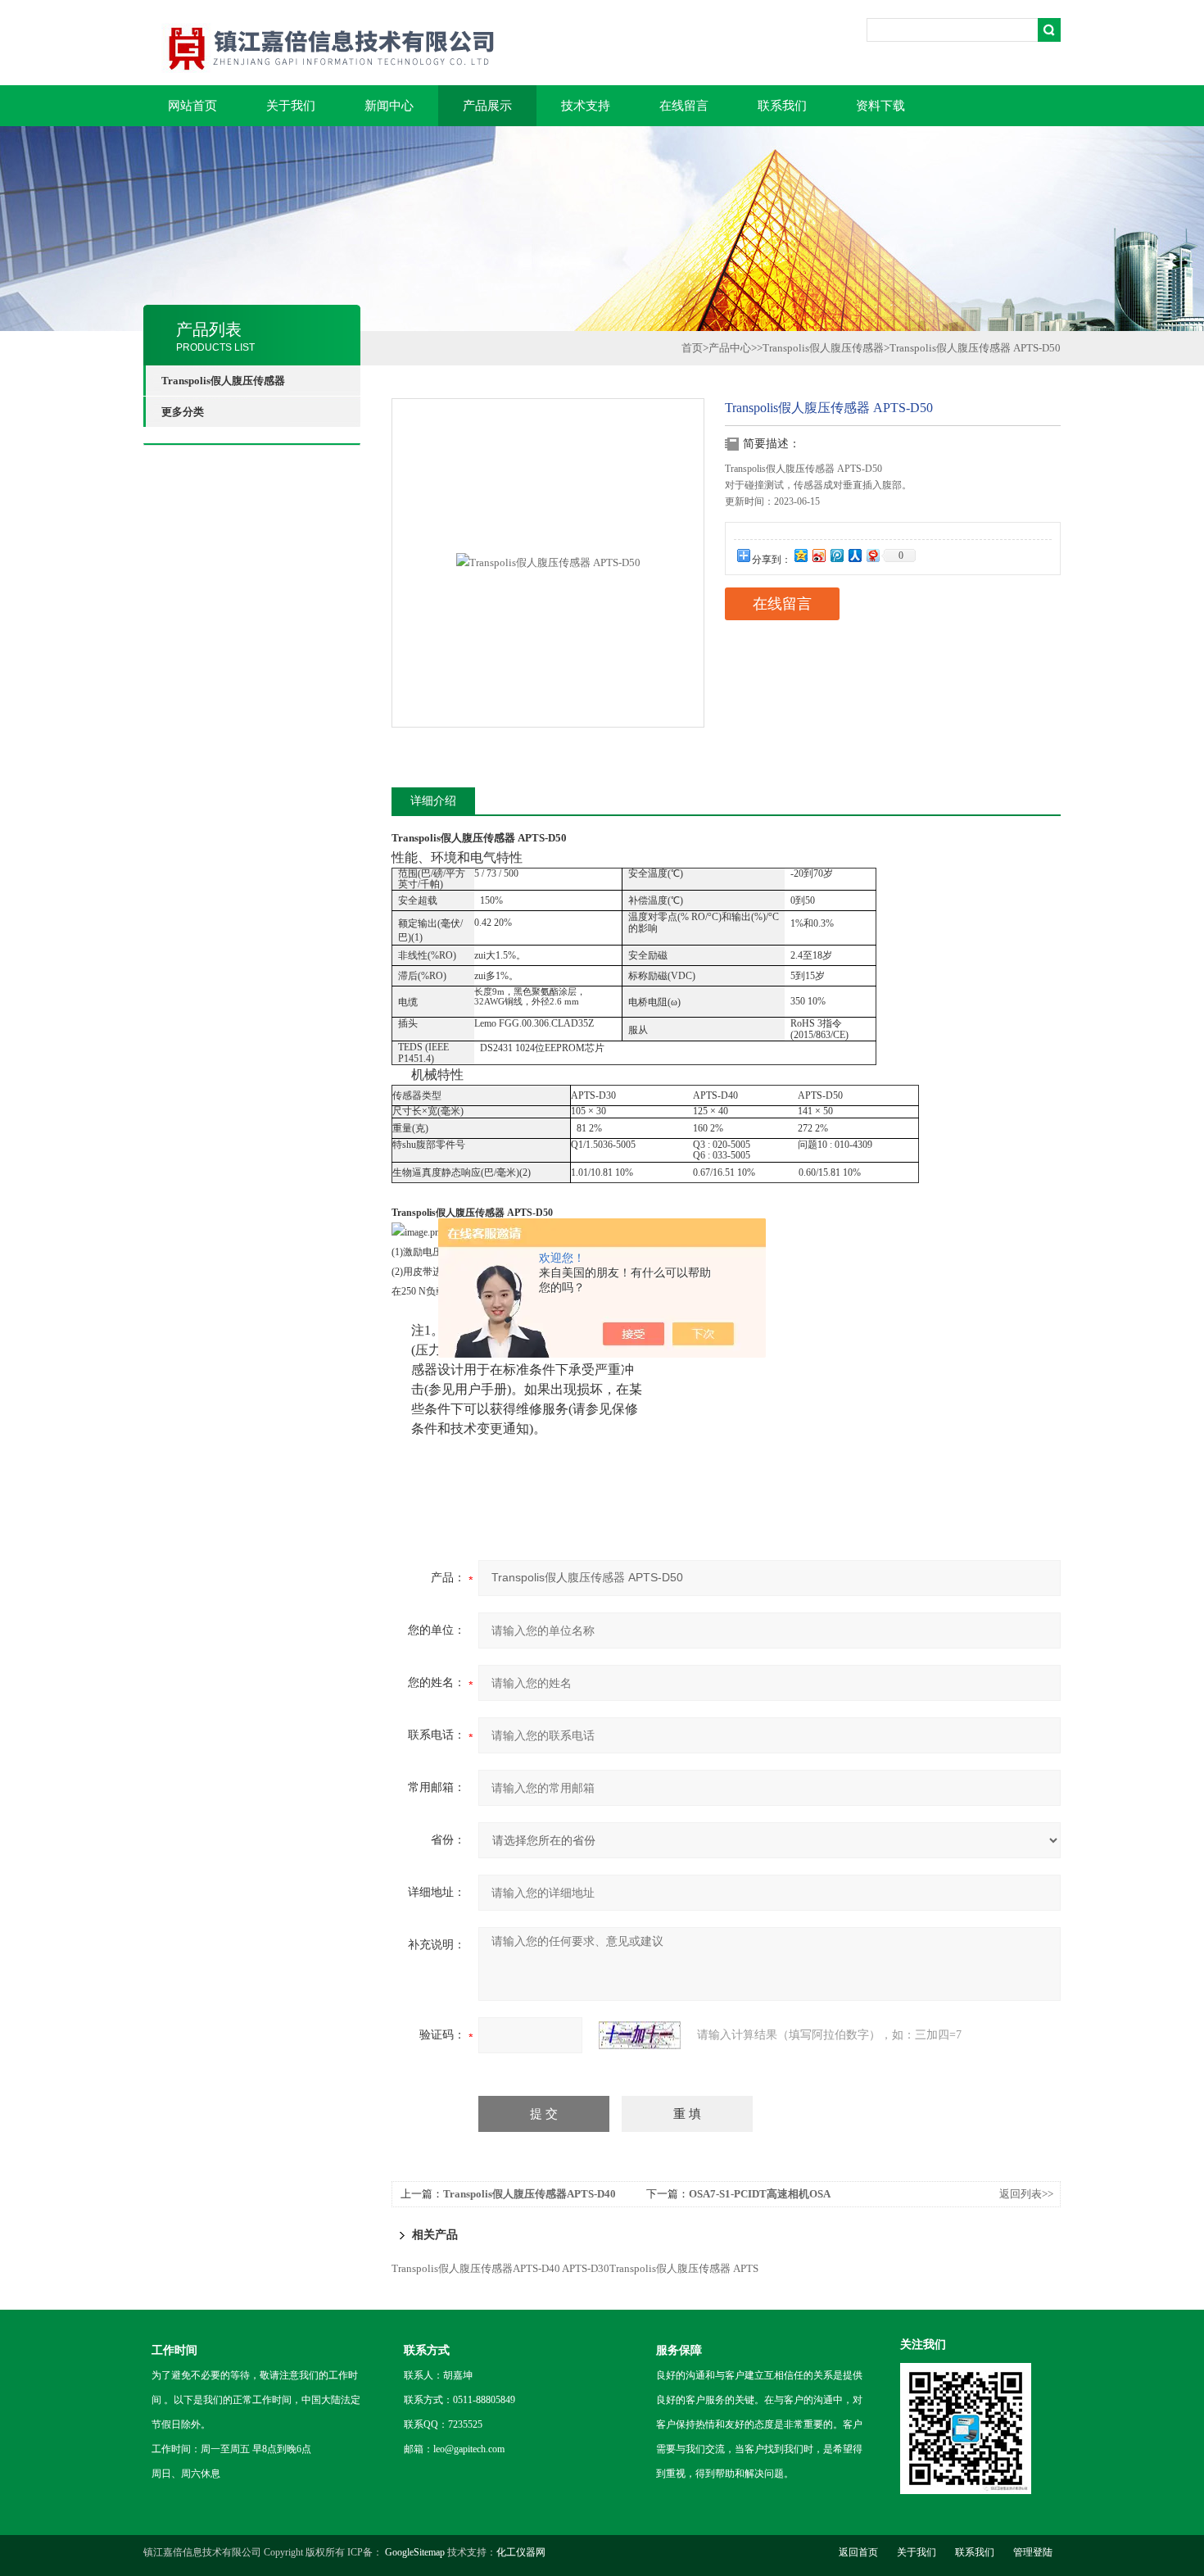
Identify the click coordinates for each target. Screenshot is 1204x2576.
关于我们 (291, 106)
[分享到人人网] (854, 555)
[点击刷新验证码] (640, 2035)
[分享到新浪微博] (818, 555)
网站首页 (192, 106)
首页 (692, 348)
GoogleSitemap (415, 2552)
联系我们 (782, 106)
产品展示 (487, 106)
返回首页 (858, 2552)
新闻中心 (389, 106)
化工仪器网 (521, 2552)
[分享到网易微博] (872, 555)
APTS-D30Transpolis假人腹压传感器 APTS (660, 2268)
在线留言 (684, 106)
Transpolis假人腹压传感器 (823, 348)
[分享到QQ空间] (800, 555)
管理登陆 (1033, 2552)
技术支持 (586, 106)
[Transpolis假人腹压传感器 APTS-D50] (548, 562)
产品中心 (730, 348)
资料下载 (880, 106)
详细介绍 (433, 801)
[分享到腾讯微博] (836, 555)
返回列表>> (1026, 2194)
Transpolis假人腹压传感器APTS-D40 (530, 2194)
